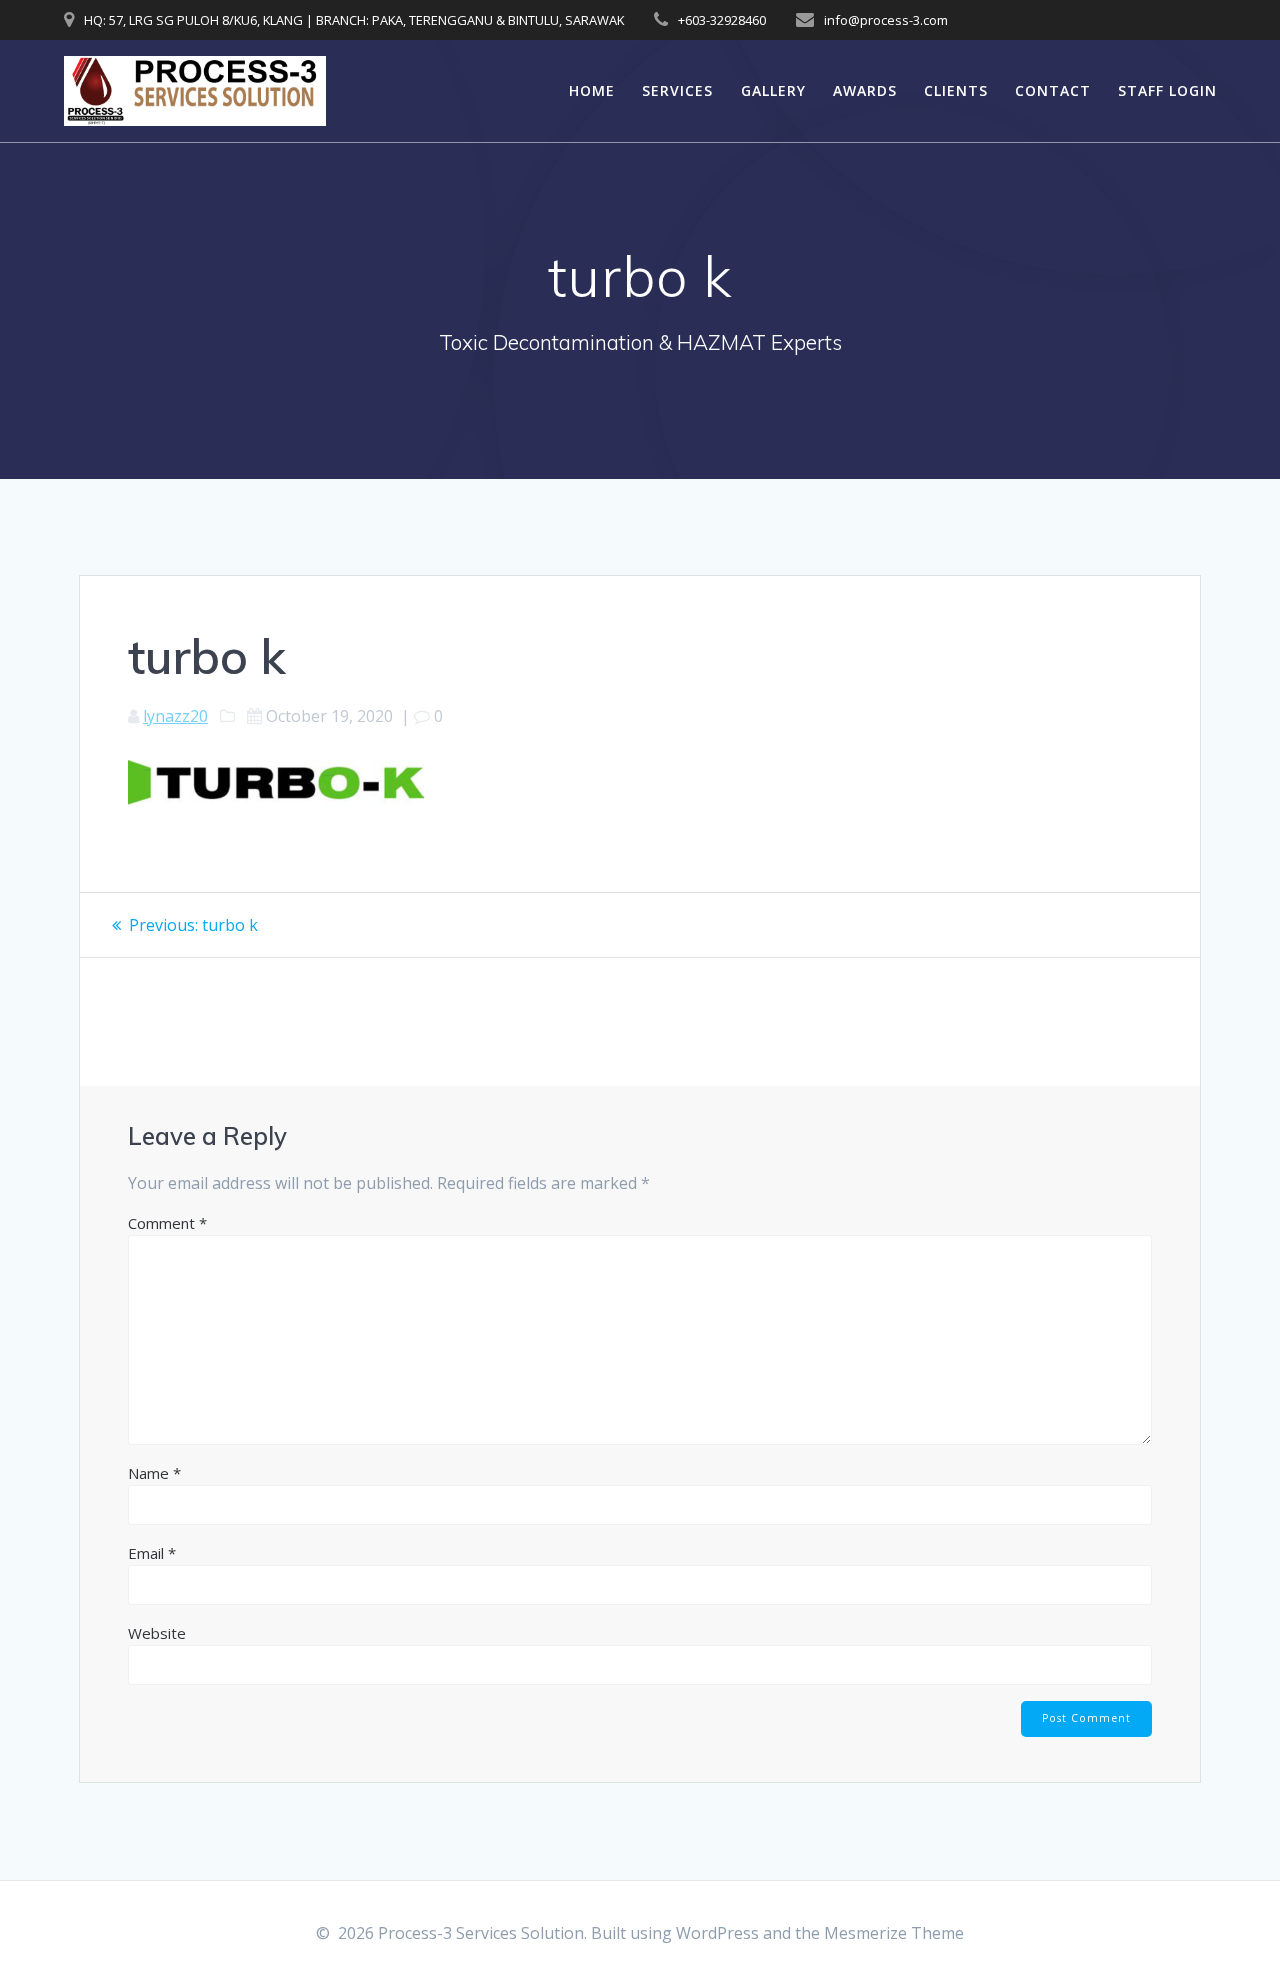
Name (154, 1473)
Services (677, 90)
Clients (956, 90)
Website (157, 1633)
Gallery (773, 90)
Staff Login (1167, 90)
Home (592, 90)
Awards (865, 90)
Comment (167, 1223)
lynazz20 (175, 716)
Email (152, 1553)
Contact (1053, 90)
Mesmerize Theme (894, 1933)
